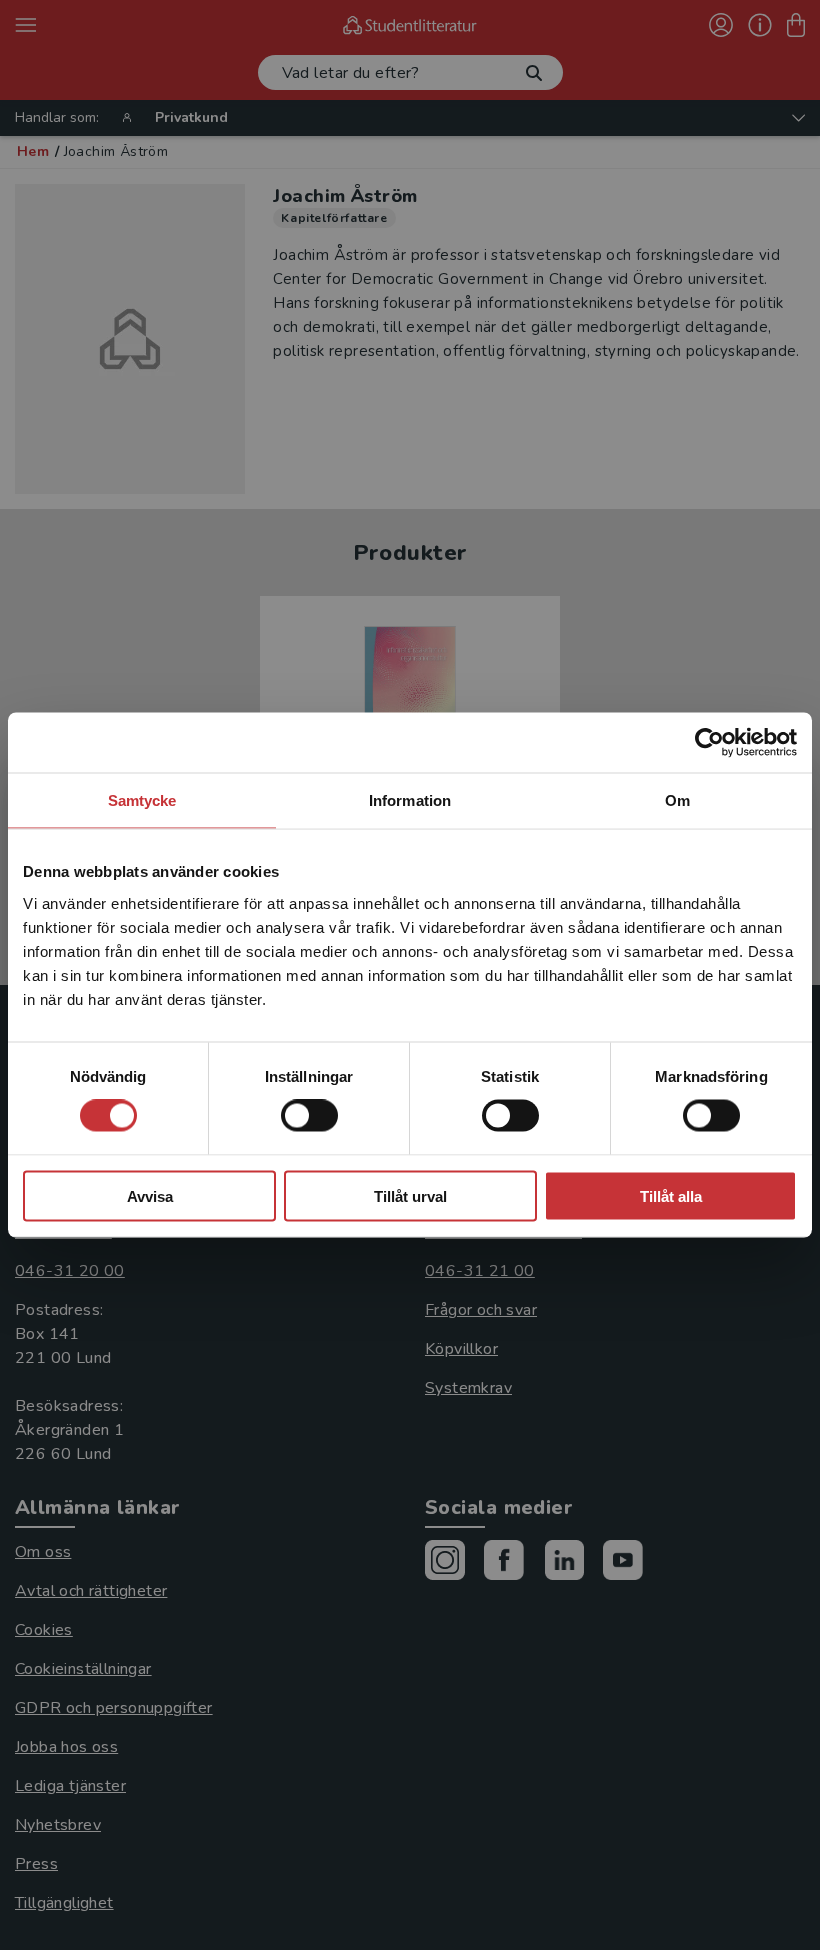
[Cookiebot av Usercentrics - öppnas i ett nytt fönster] (709, 743)
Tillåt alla (671, 1195)
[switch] (309, 1116)
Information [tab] (410, 800)
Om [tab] (677, 800)
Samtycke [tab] (142, 800)
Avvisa (150, 1195)
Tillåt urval (410, 1195)
